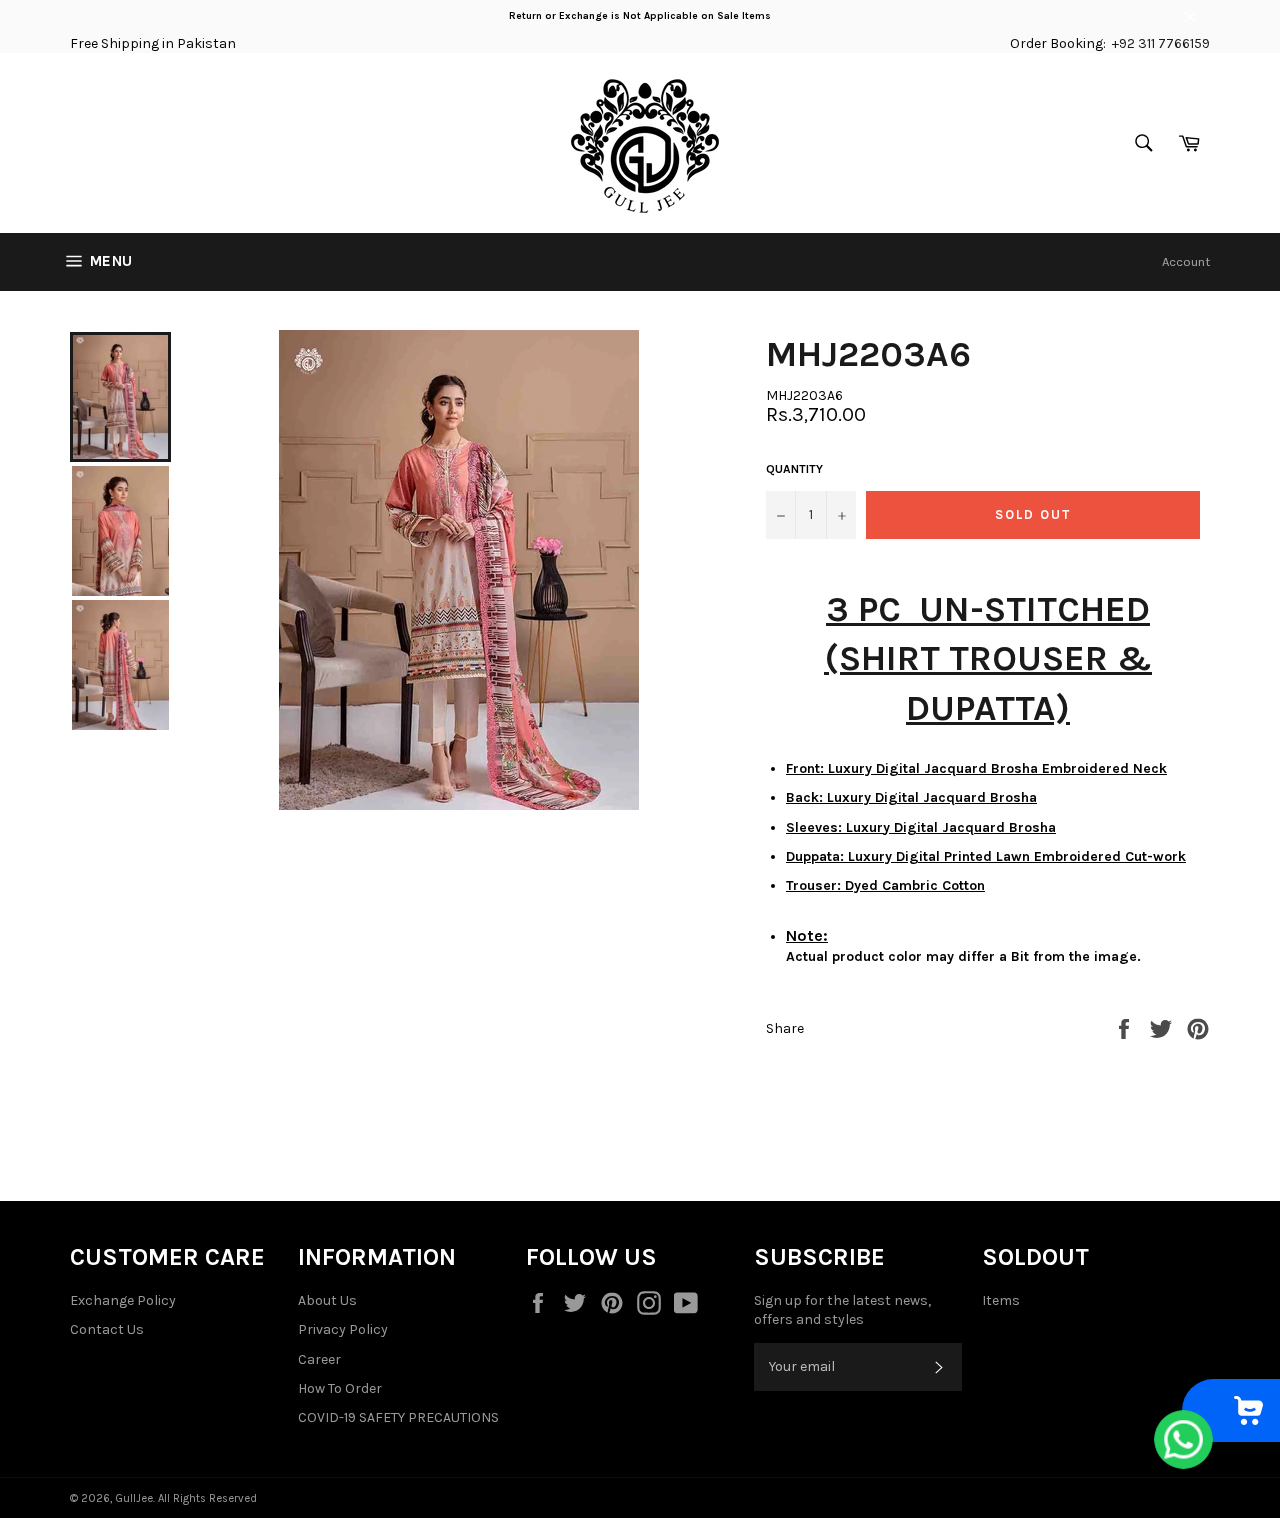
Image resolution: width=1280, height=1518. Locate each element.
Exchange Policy (123, 1300)
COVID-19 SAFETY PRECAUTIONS (398, 1417)
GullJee (134, 1498)
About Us (327, 1300)
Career (319, 1359)
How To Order (340, 1388)
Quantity (794, 469)
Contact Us (107, 1329)
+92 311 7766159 (1161, 43)
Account (1186, 261)
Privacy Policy (343, 1329)
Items (1001, 1300)
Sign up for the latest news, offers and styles (842, 1310)
